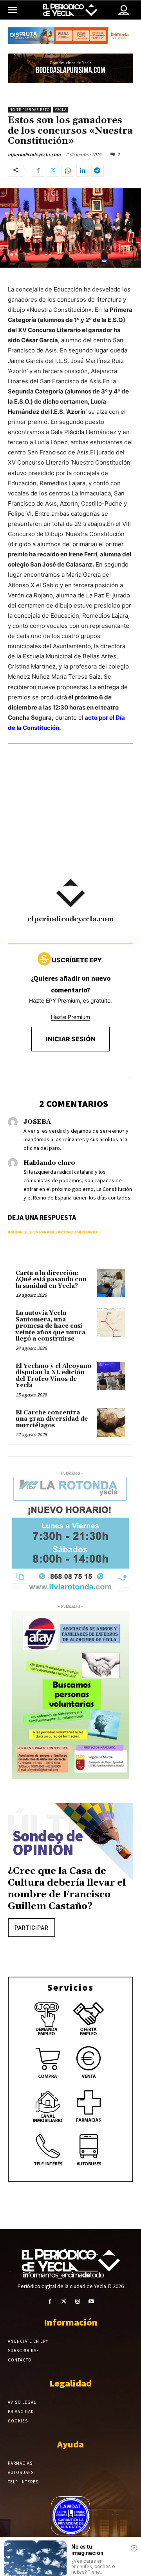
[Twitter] (53, 171)
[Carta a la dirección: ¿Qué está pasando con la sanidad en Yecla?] (111, 1283)
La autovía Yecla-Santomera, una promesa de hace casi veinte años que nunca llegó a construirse (51, 1326)
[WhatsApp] (68, 171)
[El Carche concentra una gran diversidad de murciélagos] (111, 1422)
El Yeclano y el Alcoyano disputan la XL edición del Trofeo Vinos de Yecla (53, 1376)
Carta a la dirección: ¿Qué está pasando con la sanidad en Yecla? (51, 1280)
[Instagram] (77, 2302)
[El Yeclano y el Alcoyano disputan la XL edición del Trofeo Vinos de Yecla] (111, 1376)
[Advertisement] (70, 822)
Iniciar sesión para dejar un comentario (52, 1232)
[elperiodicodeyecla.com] (70, 893)
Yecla (61, 110)
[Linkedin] (83, 171)
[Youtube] (91, 2302)
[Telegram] (98, 171)
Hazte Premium (70, 1017)
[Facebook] (38, 171)
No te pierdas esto (30, 110)
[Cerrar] (134, 2548)
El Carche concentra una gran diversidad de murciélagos (52, 1419)
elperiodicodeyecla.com (34, 155)
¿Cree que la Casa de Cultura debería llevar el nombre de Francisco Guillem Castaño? (67, 1889)
